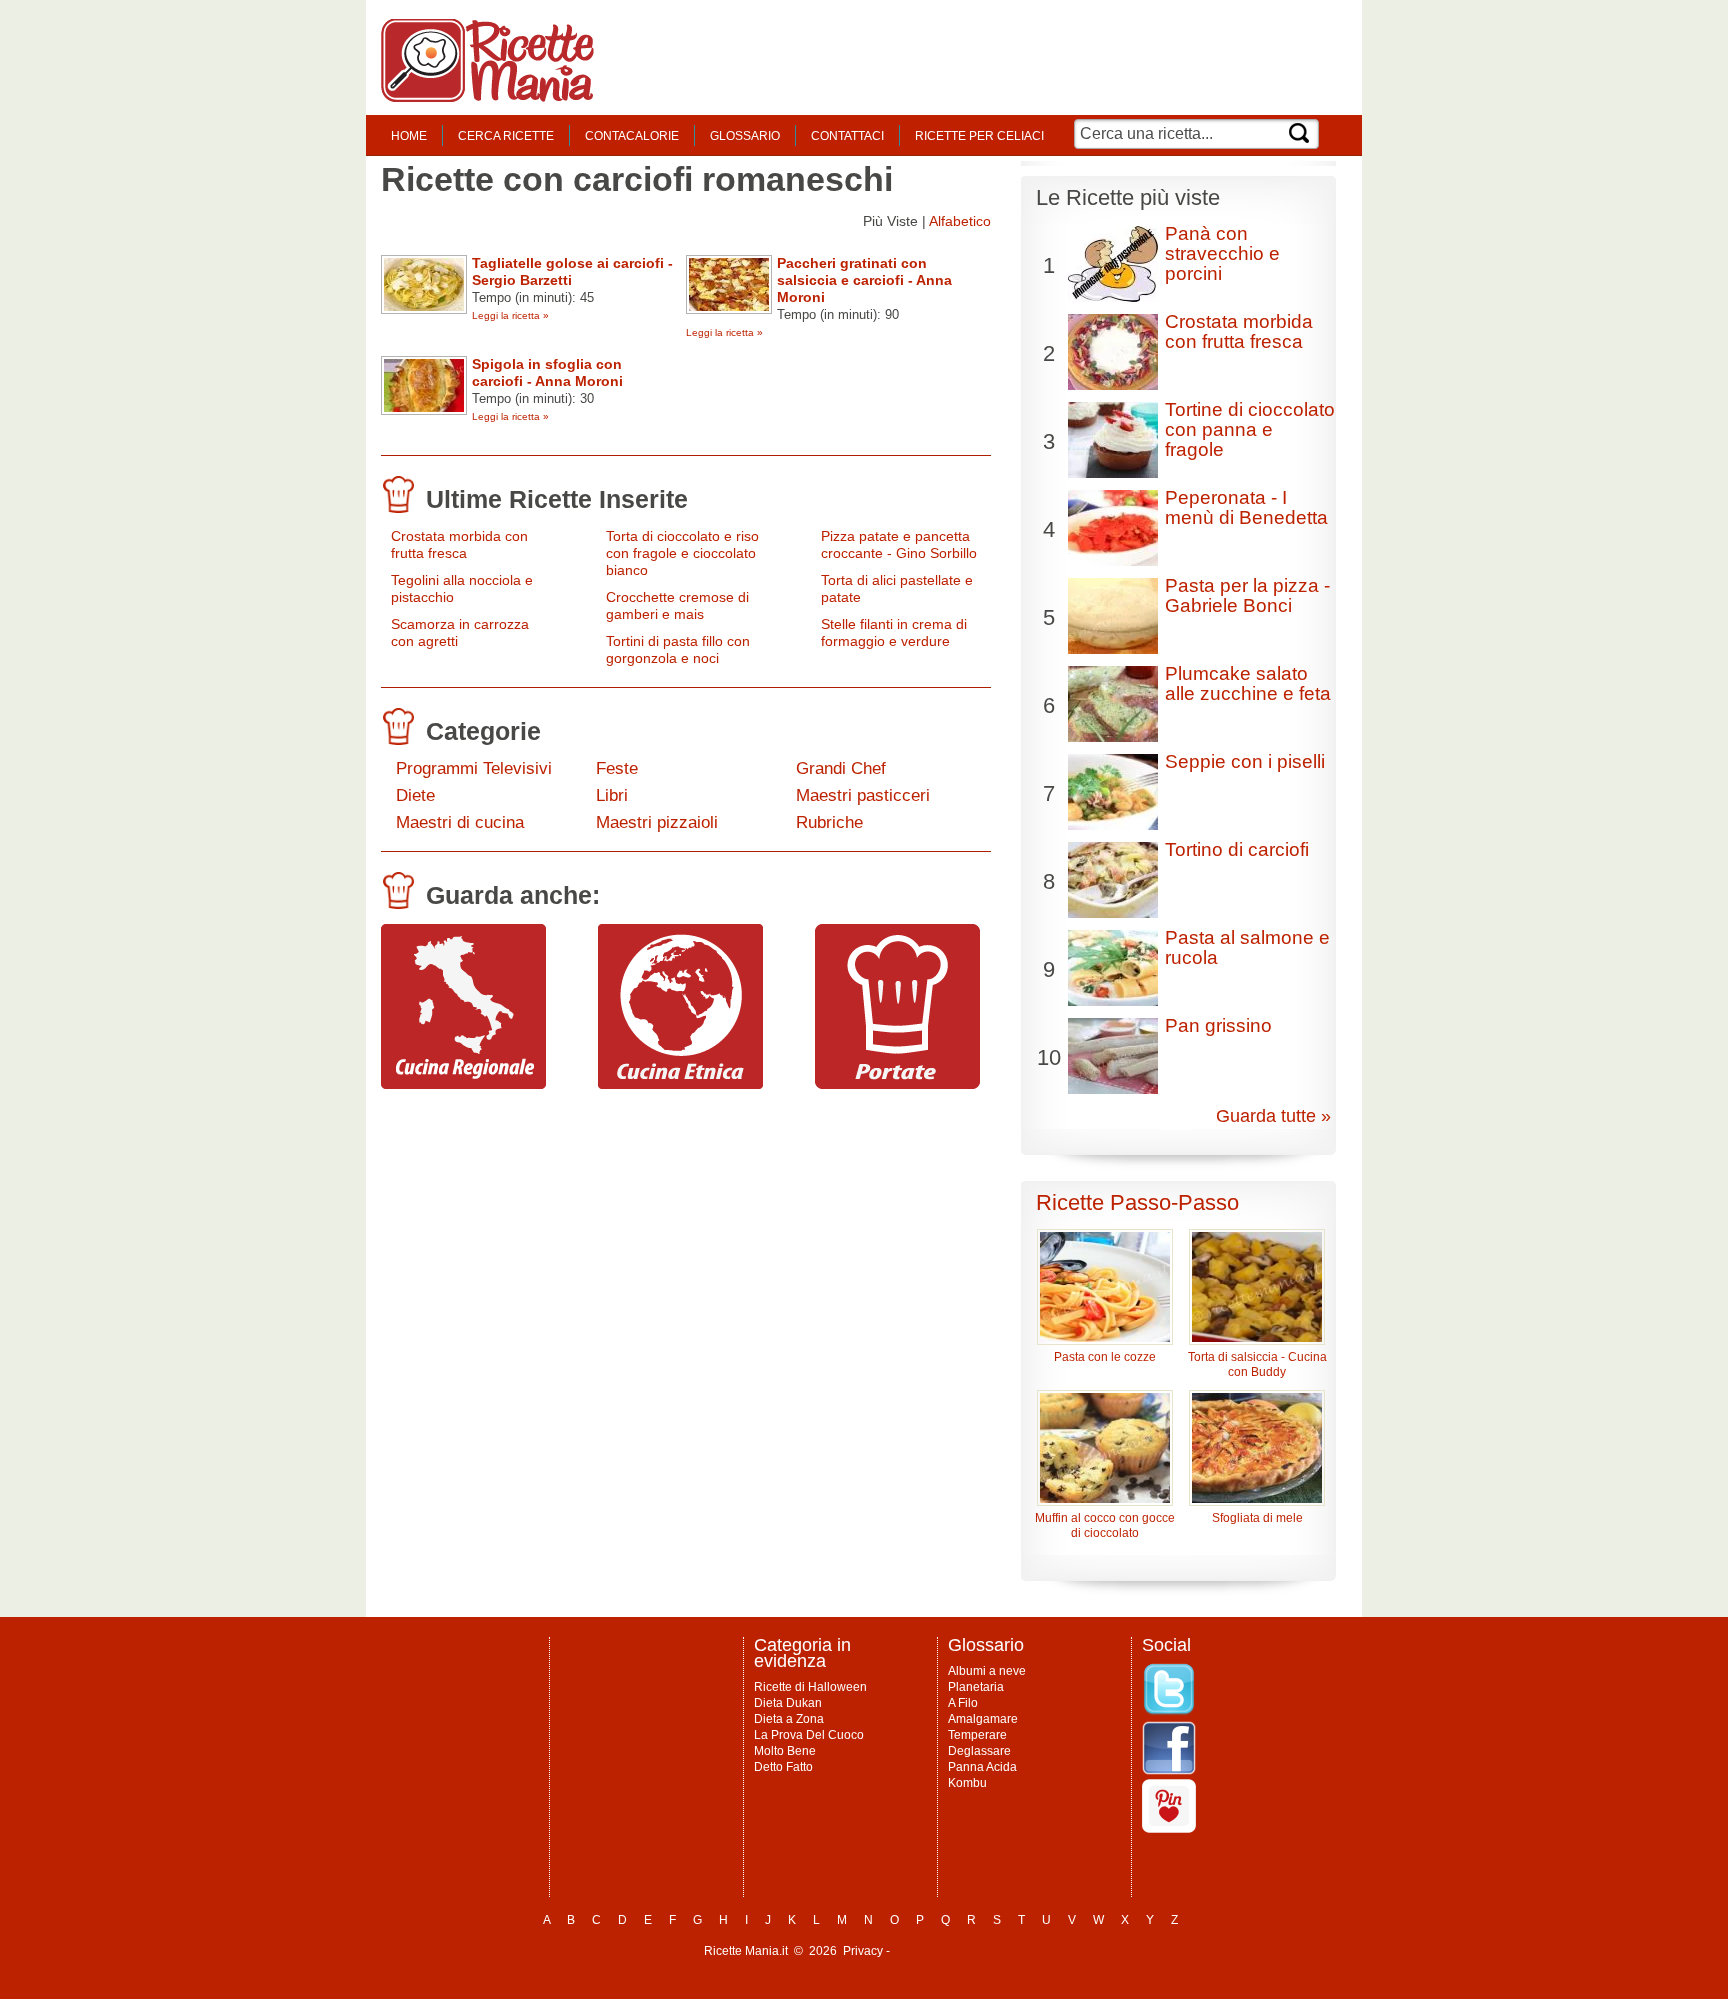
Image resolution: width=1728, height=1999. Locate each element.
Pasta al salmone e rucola (1247, 947)
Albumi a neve (987, 1671)
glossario (745, 136)
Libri (612, 795)
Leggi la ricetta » (510, 315)
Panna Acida (982, 1767)
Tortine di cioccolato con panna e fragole (1250, 429)
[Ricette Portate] (897, 1084)
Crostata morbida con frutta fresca (459, 544)
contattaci (847, 136)
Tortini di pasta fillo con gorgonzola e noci (678, 649)
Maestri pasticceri (863, 795)
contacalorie (632, 136)
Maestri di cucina (460, 822)
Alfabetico (960, 221)
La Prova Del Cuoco (809, 1735)
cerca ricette (506, 136)
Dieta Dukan (788, 1703)
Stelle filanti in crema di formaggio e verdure (894, 632)
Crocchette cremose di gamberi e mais (677, 605)
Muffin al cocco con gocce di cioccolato (1105, 1525)
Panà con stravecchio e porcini (1222, 253)
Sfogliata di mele (1257, 1518)
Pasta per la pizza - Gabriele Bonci (1247, 595)
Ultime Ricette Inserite (557, 499)
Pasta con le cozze (1105, 1357)
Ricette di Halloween (810, 1687)
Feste (617, 768)
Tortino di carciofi (1237, 849)
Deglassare (979, 1751)
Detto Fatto (783, 1767)
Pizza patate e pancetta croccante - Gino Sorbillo (899, 544)
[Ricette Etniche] (680, 1084)
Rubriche (829, 822)
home (409, 136)
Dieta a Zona (789, 1719)
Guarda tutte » (1273, 1116)
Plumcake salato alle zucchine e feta (1248, 683)
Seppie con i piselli (1245, 761)
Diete (415, 795)
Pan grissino (1218, 1025)
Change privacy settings (958, 1951)
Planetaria (976, 1687)
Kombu (967, 1783)
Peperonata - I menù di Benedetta (1246, 507)
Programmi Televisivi (474, 768)
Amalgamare (983, 1719)
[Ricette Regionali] (463, 1084)
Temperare (977, 1735)
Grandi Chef (841, 768)
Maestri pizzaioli (657, 822)
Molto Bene (785, 1751)
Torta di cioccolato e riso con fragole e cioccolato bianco (682, 553)
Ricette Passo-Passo (1137, 1202)
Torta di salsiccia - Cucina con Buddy (1257, 1364)
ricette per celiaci (979, 136)
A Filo (963, 1703)
